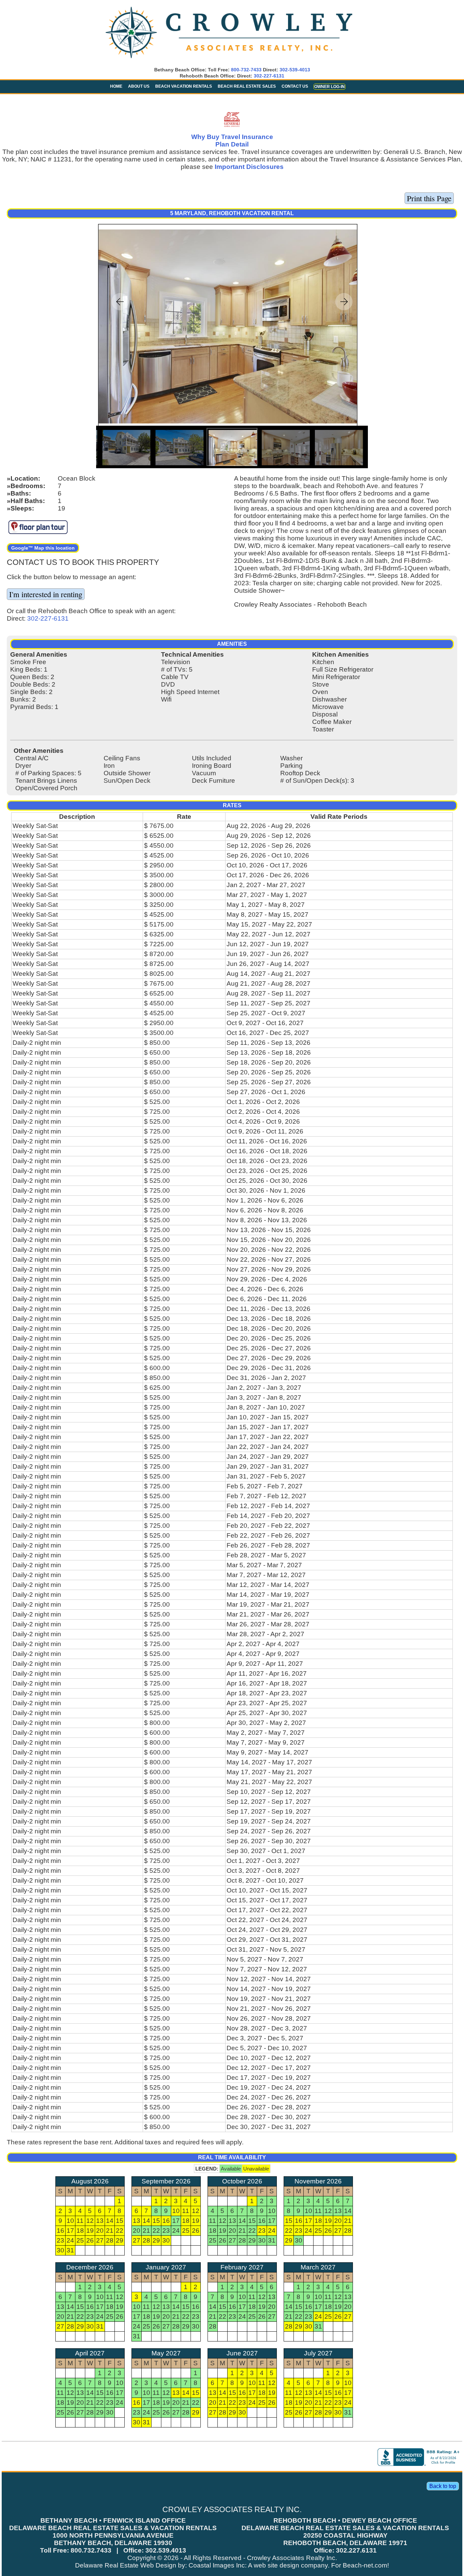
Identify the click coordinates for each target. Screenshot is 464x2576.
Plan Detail (232, 144)
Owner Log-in (329, 87)
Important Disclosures (249, 167)
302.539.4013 (166, 2550)
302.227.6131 (356, 2550)
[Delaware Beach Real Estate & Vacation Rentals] (229, 59)
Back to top (443, 2486)
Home (116, 86)
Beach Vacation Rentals (184, 86)
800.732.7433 (91, 2550)
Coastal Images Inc (217, 2565)
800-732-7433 (246, 70)
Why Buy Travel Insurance (232, 137)
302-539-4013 (295, 70)
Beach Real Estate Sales (247, 86)
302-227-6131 (269, 76)
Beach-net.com (365, 2565)
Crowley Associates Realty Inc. (292, 2558)
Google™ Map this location (43, 548)
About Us (139, 86)
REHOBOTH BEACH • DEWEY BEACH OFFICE (345, 2520)
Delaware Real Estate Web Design (126, 2565)
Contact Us (295, 86)
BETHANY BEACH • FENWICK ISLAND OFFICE (113, 2520)
